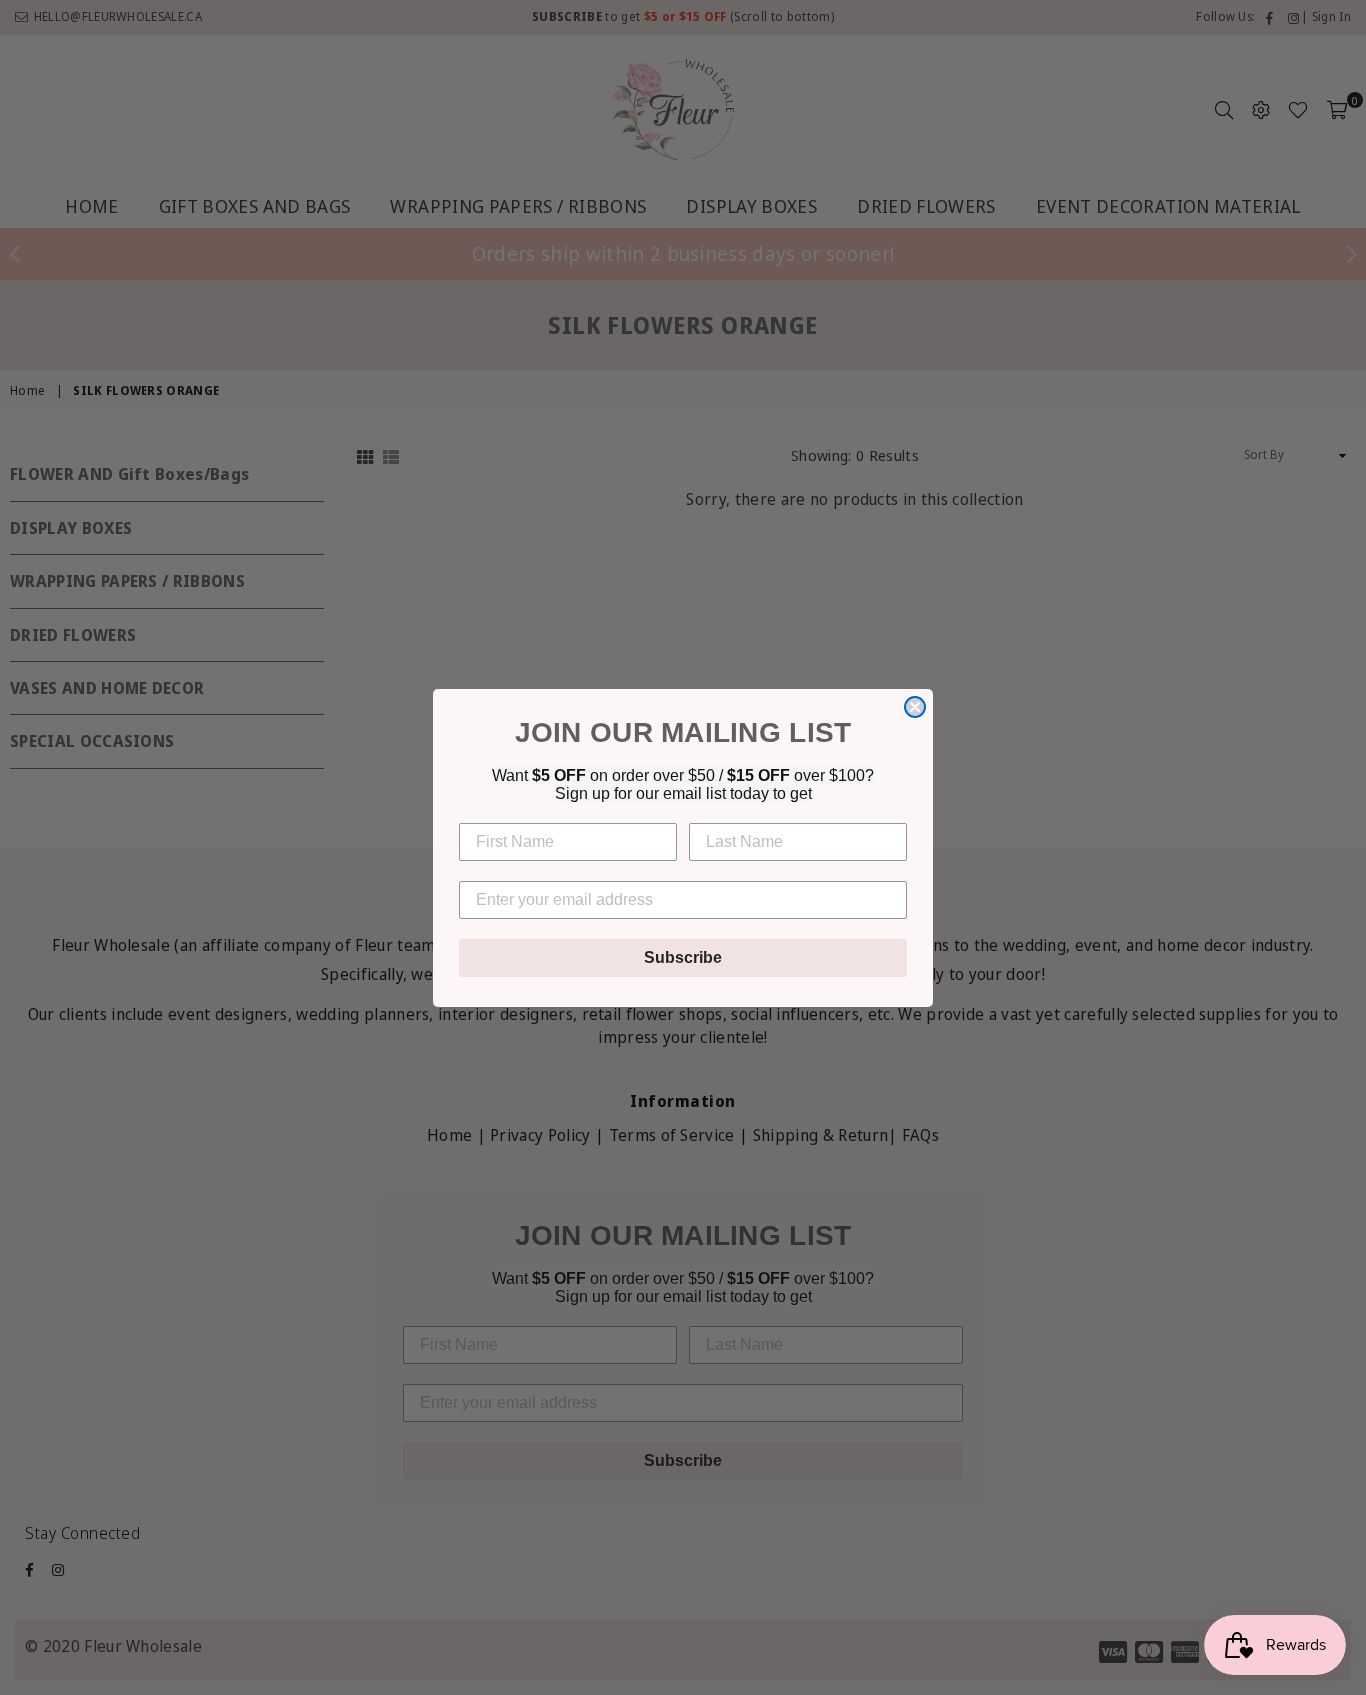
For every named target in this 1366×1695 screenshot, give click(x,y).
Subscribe (683, 957)
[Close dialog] (915, 707)
